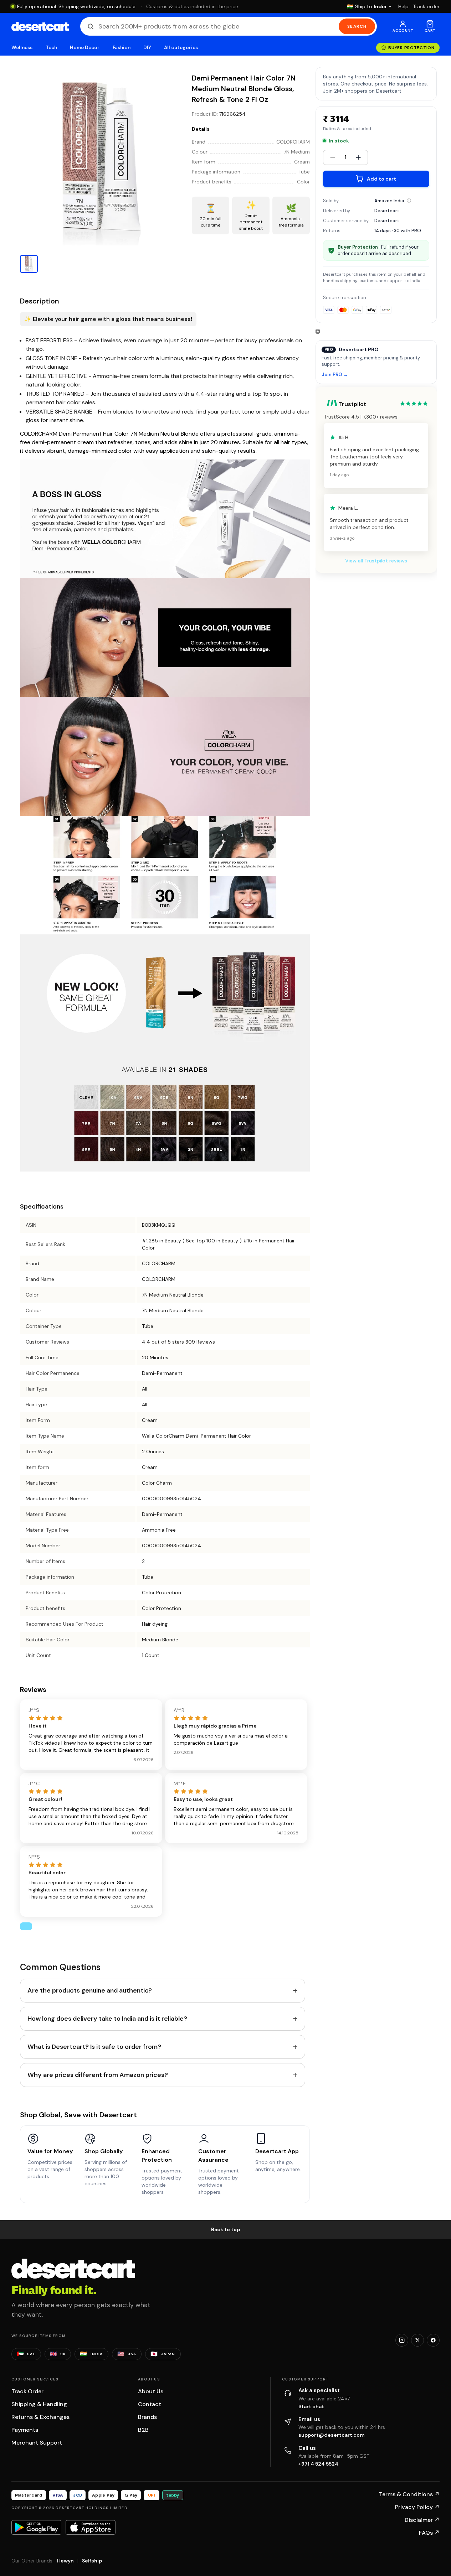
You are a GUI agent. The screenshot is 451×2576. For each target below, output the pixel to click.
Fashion (122, 48)
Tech (51, 48)
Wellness (22, 48)
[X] (417, 2340)
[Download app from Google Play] (36, 2527)
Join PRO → (335, 375)
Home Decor (85, 48)
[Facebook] (433, 2340)
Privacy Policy (417, 2507)
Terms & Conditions (409, 2494)
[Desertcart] (40, 26)
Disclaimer (422, 2520)
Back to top (226, 2229)
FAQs (429, 2533)
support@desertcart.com (332, 2435)
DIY (147, 48)
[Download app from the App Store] (91, 2527)
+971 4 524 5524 (318, 2464)
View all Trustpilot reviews (376, 561)
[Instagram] (402, 2340)
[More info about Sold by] (409, 201)
